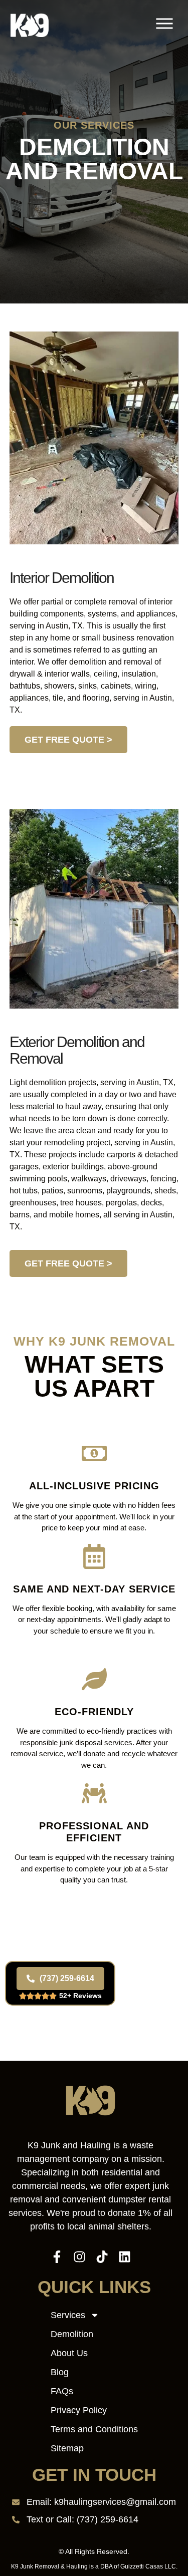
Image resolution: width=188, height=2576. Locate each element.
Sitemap (67, 2448)
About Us (69, 2353)
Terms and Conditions (94, 2429)
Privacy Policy (79, 2410)
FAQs (62, 2391)
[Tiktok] (102, 2257)
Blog (60, 2372)
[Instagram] (79, 2257)
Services (68, 2315)
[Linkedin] (125, 2257)
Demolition (72, 2334)
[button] (164, 25)
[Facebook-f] (57, 2257)
